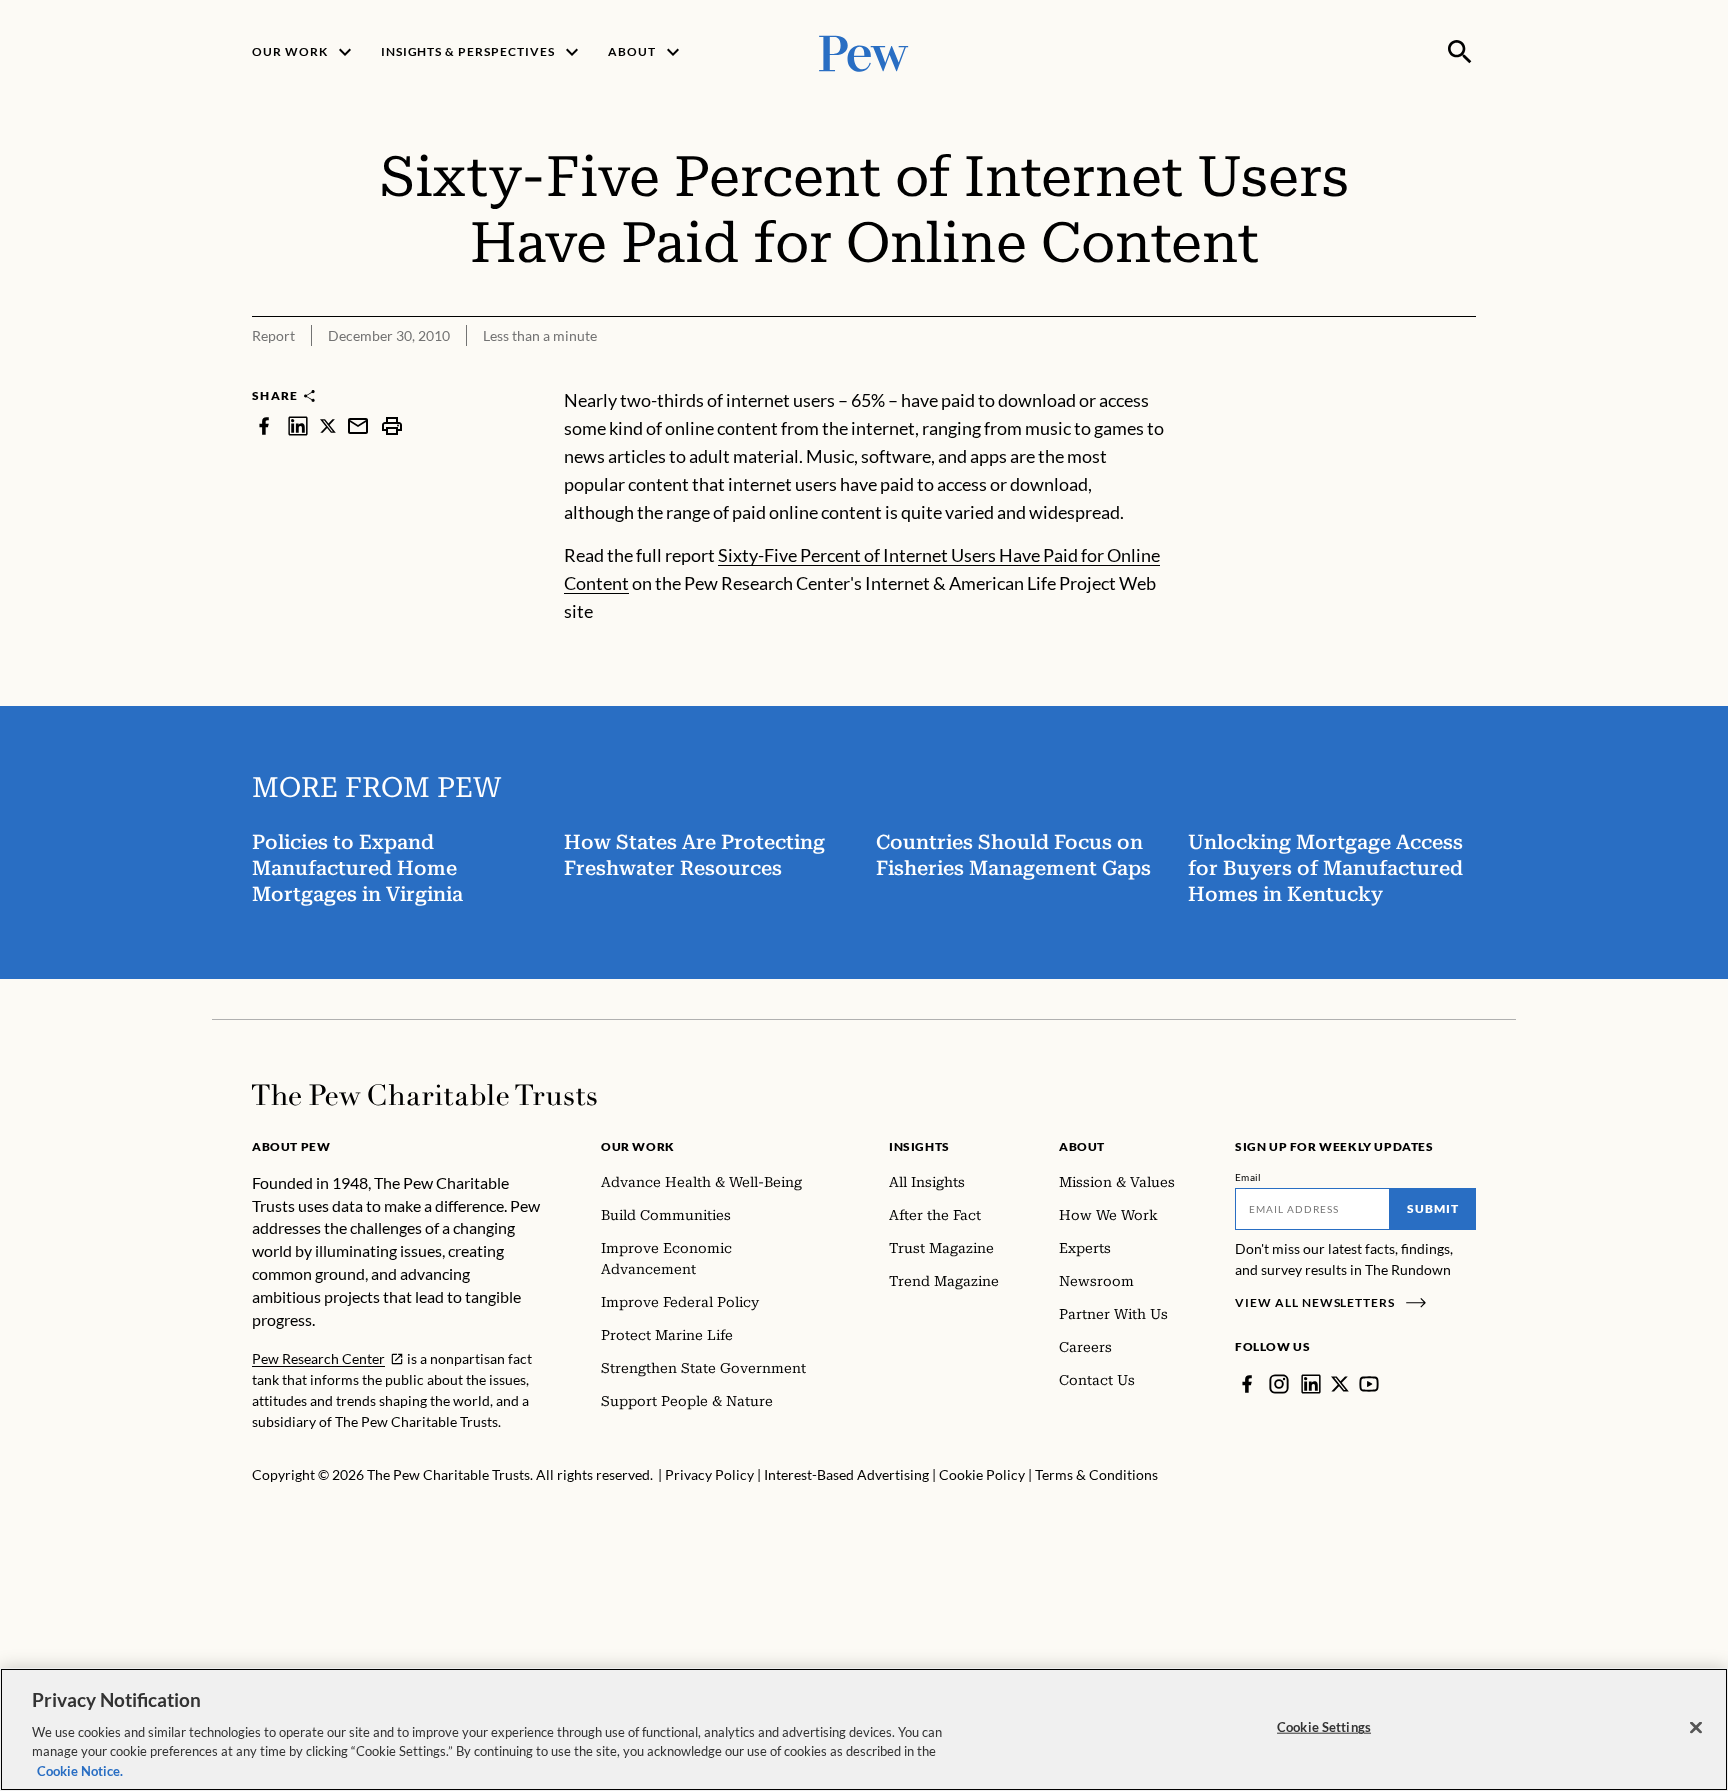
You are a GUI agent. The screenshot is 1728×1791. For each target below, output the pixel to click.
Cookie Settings (1324, 1727)
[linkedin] (298, 425)
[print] (392, 425)
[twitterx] (328, 425)
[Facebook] (1247, 1384)
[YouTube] (1369, 1384)
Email (1248, 1177)
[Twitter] (1340, 1384)
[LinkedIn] (1311, 1384)
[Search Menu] (1460, 52)
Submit (1433, 1208)
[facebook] (264, 425)
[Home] (424, 1095)
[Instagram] (1279, 1384)
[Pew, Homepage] (864, 51)
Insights (919, 1146)
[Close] (1696, 1728)
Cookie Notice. (80, 1770)
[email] (358, 425)
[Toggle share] (1464, 373)
